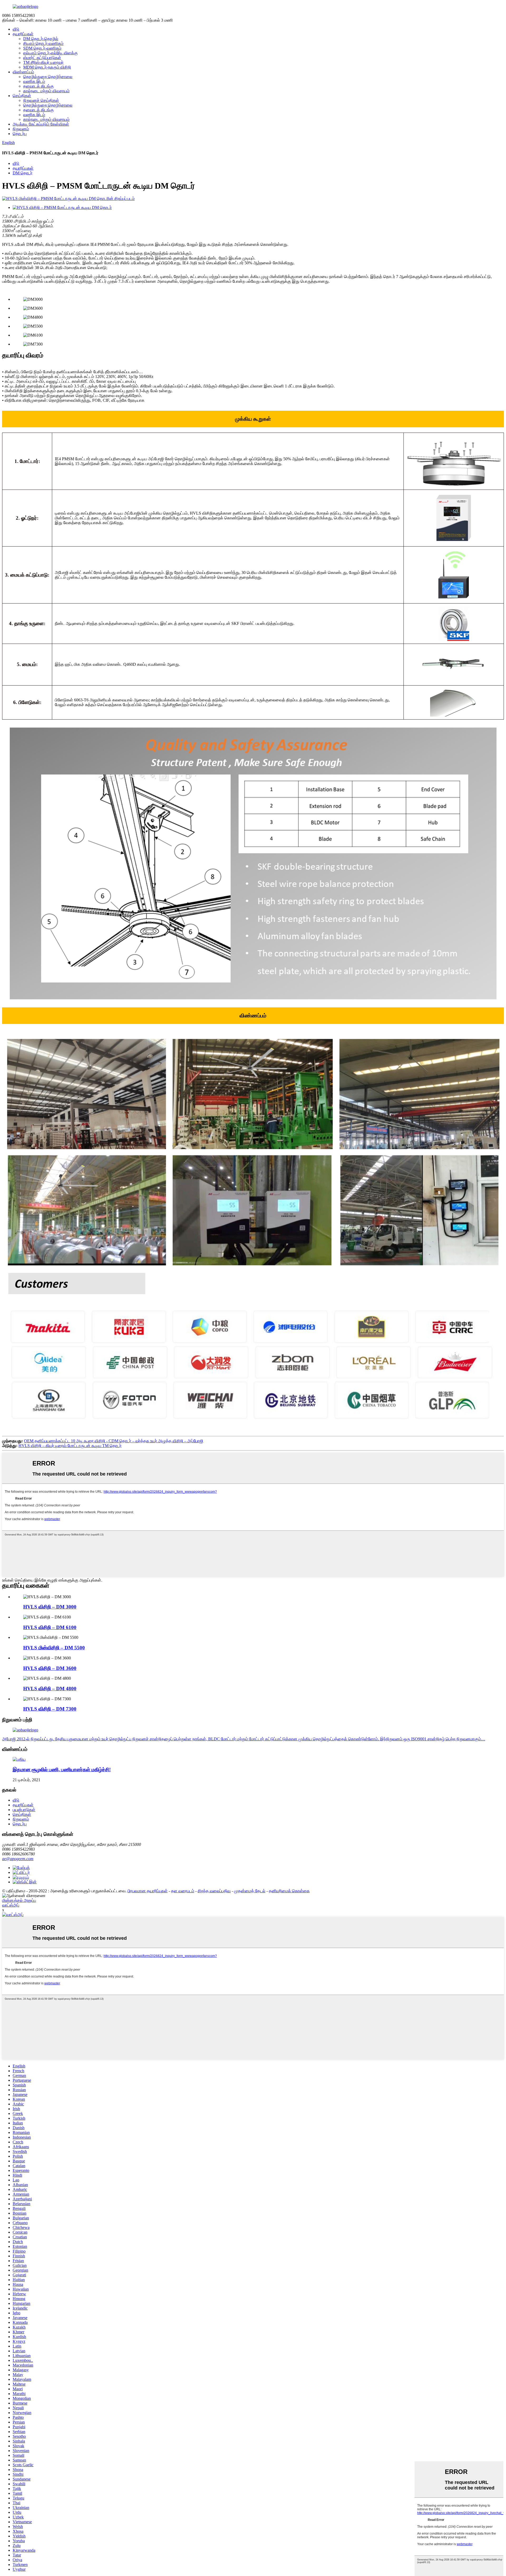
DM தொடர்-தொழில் (41, 39)
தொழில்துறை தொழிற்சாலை (48, 77)
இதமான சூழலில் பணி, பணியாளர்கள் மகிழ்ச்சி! (62, 1770)
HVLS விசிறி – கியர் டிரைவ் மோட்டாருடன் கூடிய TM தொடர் (70, 1446)
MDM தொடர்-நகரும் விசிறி (47, 67)
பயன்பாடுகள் (24, 1810)
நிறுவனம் (21, 129)
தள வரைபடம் (183, 1891)
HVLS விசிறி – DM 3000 (50, 1607)
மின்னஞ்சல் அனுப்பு (19, 1900)
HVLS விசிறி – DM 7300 (50, 1709)
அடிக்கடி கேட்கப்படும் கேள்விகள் (41, 124)
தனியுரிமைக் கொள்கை (289, 1891)
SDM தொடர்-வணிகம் (42, 48)
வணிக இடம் (34, 81)
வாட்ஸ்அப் (11, 1905)
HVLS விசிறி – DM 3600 (50, 1668)
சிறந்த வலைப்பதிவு (214, 1891)
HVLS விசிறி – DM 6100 (50, 1627)
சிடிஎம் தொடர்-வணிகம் (43, 43)
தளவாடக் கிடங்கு (38, 86)
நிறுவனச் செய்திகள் (41, 100)
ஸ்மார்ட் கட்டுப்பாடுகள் (42, 58)
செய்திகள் (22, 96)
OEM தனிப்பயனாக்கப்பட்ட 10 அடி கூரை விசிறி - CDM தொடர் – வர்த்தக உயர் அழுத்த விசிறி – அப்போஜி (114, 1441)
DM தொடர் (23, 173)
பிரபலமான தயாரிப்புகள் (148, 1891)
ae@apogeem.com (18, 1859)
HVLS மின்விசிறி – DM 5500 (54, 1648)
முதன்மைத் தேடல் (250, 1891)
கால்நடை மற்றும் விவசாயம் (46, 91)
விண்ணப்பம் (23, 72)
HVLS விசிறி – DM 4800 (50, 1689)
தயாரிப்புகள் (23, 34)
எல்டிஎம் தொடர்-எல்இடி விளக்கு (50, 53)
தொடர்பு (20, 134)
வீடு (16, 29)
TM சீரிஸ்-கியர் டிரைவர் (43, 62)
